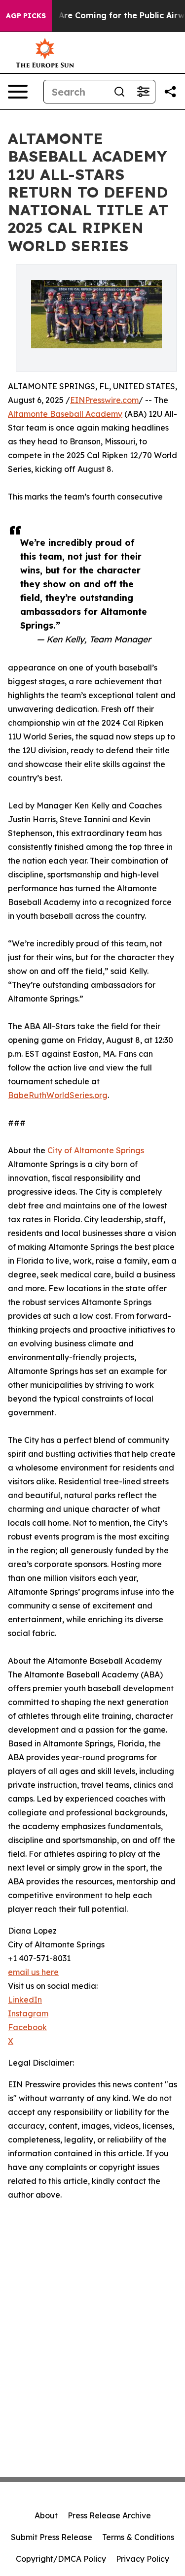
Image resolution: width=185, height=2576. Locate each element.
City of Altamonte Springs (96, 1150)
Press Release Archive (109, 2515)
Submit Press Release (52, 2537)
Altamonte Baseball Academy (65, 414)
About (46, 2515)
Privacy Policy (143, 2559)
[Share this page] (170, 92)
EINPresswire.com (104, 400)
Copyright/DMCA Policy (61, 2559)
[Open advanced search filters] (143, 92)
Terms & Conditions (138, 2537)
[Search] (119, 92)
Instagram (28, 2013)
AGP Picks (26, 16)
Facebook (27, 2027)
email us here (33, 1972)
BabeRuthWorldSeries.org (58, 1095)
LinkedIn (25, 2000)
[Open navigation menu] (18, 92)
